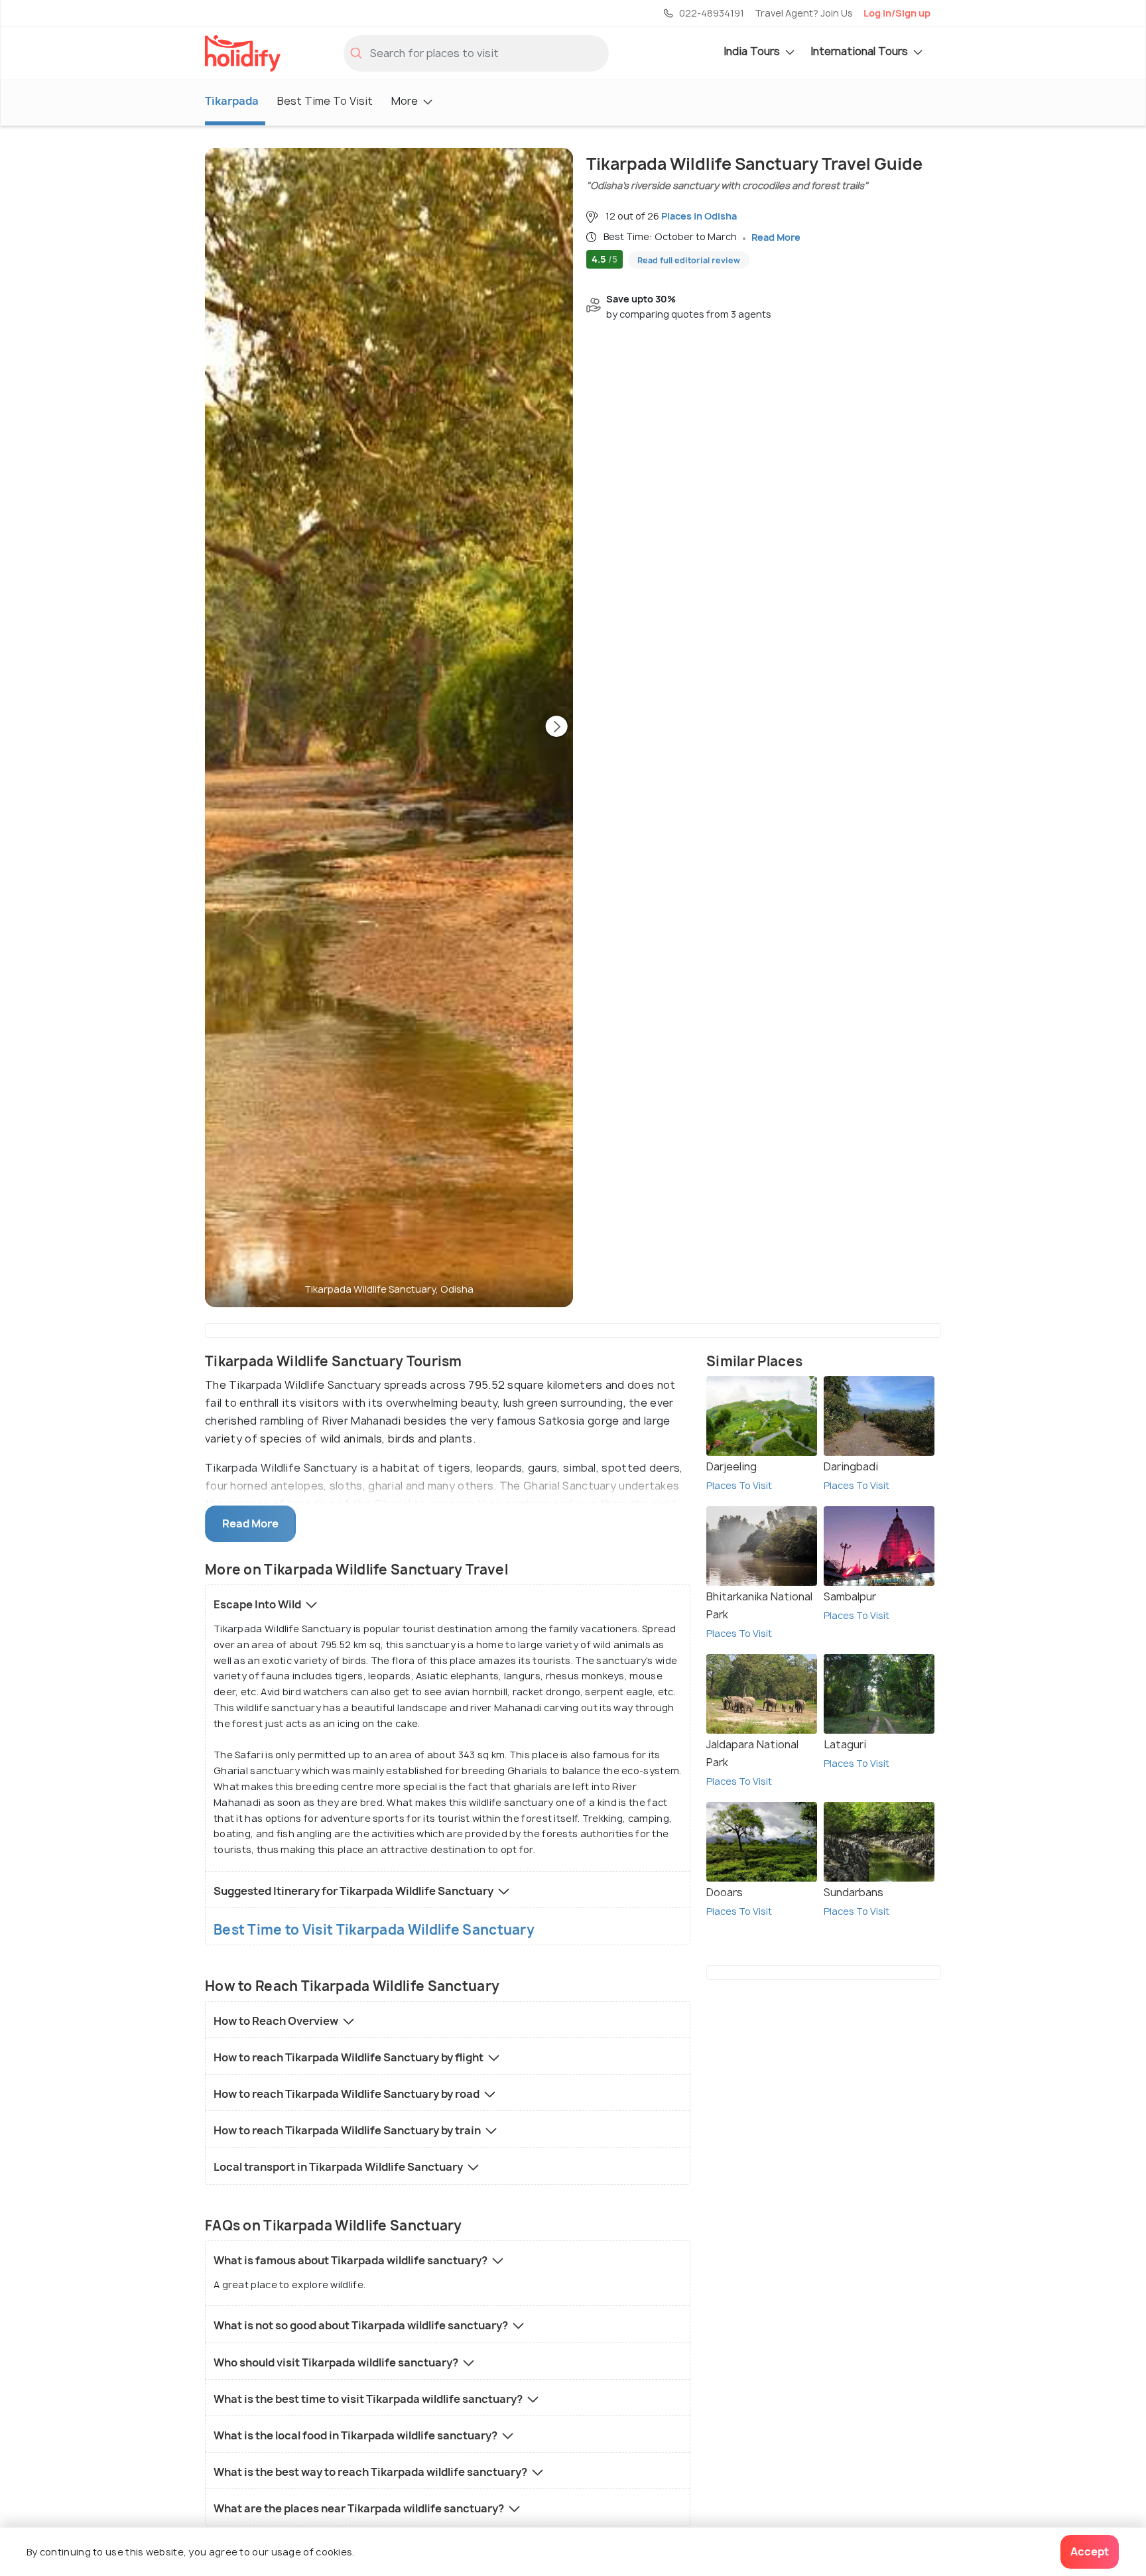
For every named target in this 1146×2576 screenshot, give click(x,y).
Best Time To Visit (325, 101)
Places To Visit (739, 1485)
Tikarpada (232, 101)
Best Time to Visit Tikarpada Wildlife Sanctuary (374, 1930)
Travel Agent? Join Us (804, 13)
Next (556, 728)
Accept (1090, 2551)
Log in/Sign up (897, 13)
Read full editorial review (689, 260)
